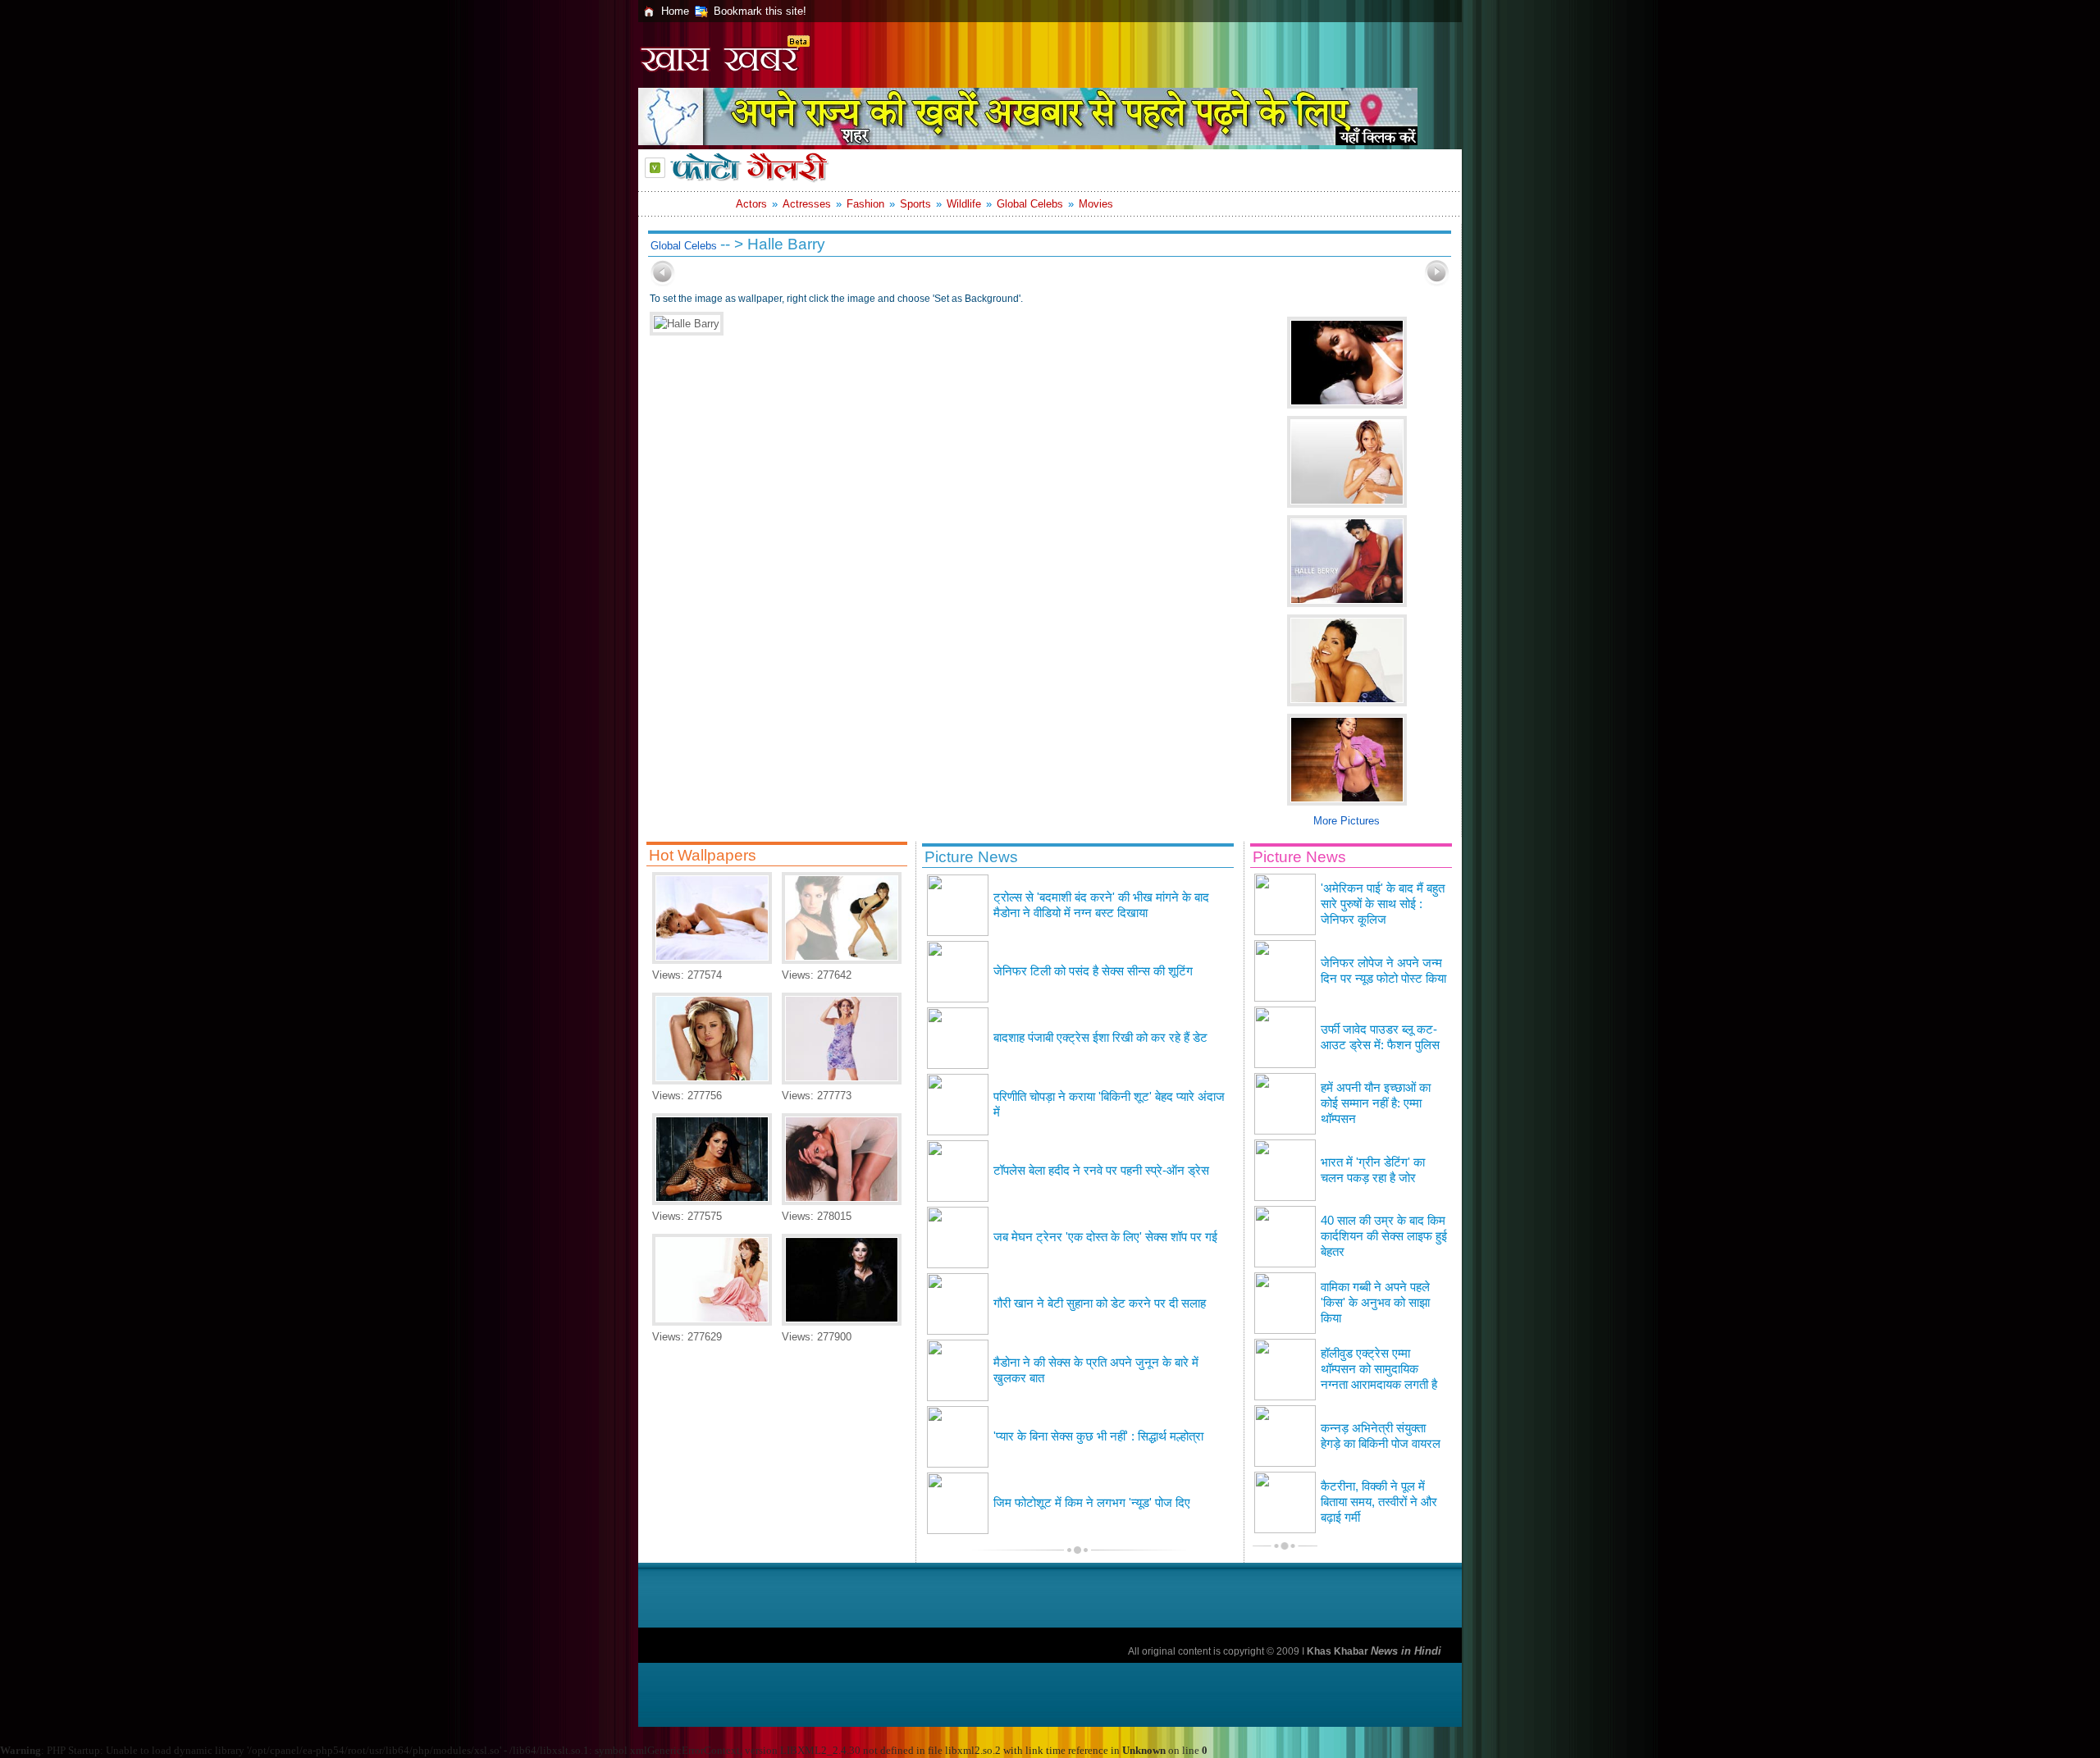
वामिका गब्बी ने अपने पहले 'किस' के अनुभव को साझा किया (1375, 1303)
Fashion (865, 204)
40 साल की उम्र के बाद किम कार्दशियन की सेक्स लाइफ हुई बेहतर (1384, 1236)
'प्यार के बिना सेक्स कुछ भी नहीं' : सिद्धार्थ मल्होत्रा (1098, 1436)
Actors (751, 204)
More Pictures (1347, 821)
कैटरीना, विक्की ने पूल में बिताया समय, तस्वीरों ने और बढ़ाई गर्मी (1379, 1502)
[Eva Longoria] (712, 1322)
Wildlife (964, 204)
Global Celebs (1030, 204)
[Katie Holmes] (842, 1201)
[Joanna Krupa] (712, 1081)
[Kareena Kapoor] (842, 1322)
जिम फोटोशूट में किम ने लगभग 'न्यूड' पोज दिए (1092, 1503)
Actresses (807, 204)
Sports (915, 204)
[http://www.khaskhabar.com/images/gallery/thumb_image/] (663, 283)
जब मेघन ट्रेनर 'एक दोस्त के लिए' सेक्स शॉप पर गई (1105, 1237)
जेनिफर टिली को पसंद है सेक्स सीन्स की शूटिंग (1093, 971)
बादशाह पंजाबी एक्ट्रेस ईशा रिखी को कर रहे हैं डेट (1100, 1038)
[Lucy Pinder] (712, 1201)
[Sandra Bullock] (842, 960)
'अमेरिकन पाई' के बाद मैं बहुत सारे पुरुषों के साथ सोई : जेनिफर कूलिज (1383, 904)
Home (675, 11)
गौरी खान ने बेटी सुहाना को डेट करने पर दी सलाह (1100, 1304)
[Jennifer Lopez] (842, 1081)
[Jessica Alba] (712, 960)
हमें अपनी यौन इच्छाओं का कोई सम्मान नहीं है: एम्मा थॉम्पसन (1376, 1103)
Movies (1096, 204)
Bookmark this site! (760, 11)
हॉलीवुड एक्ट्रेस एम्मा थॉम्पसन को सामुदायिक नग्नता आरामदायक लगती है (1379, 1369)
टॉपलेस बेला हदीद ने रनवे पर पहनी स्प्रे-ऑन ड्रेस (1101, 1171)
